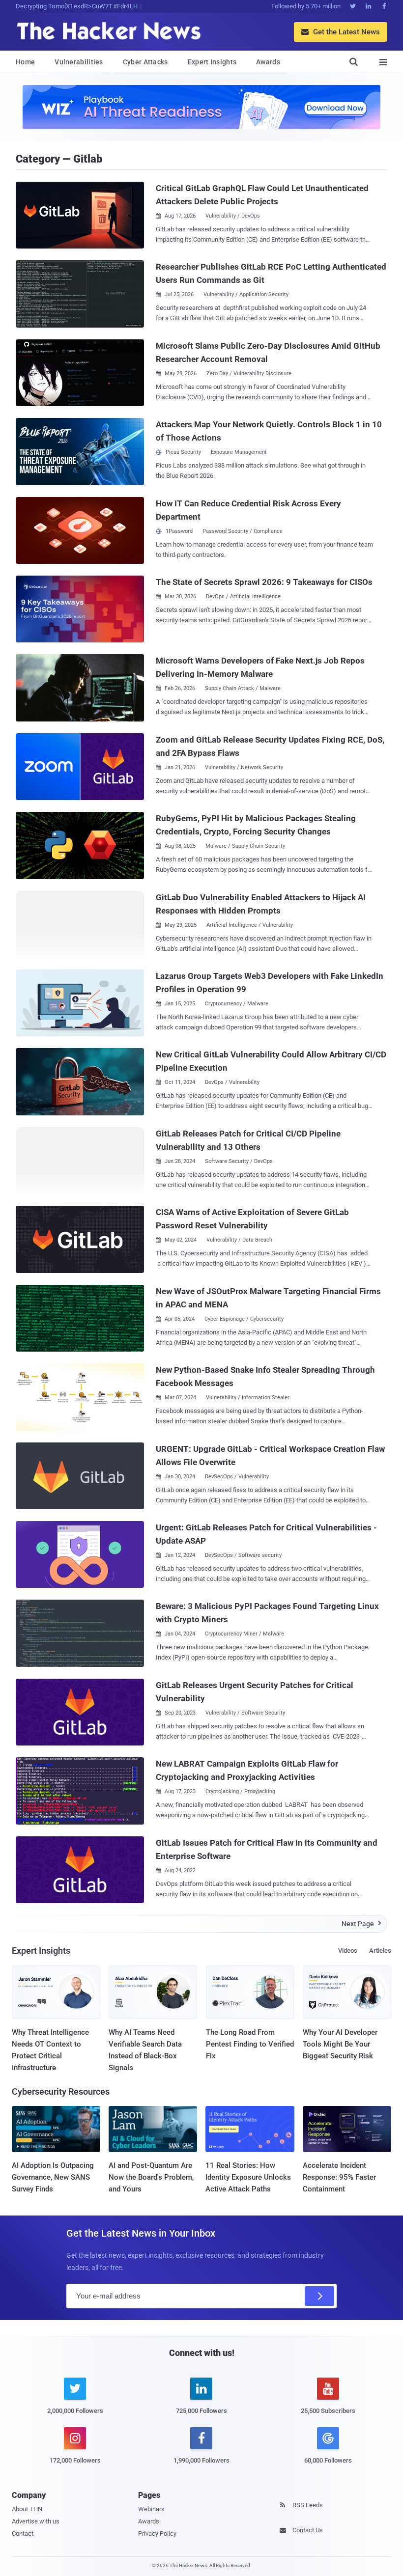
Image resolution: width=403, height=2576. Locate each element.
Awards (268, 62)
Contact (23, 2534)
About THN (27, 2509)
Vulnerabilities (79, 62)
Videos (348, 1951)
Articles (380, 1951)
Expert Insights (212, 62)
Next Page (361, 1924)
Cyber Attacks (145, 62)
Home (25, 62)
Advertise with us (36, 2521)
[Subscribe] (319, 2296)
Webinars (151, 2509)
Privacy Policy (157, 2534)
